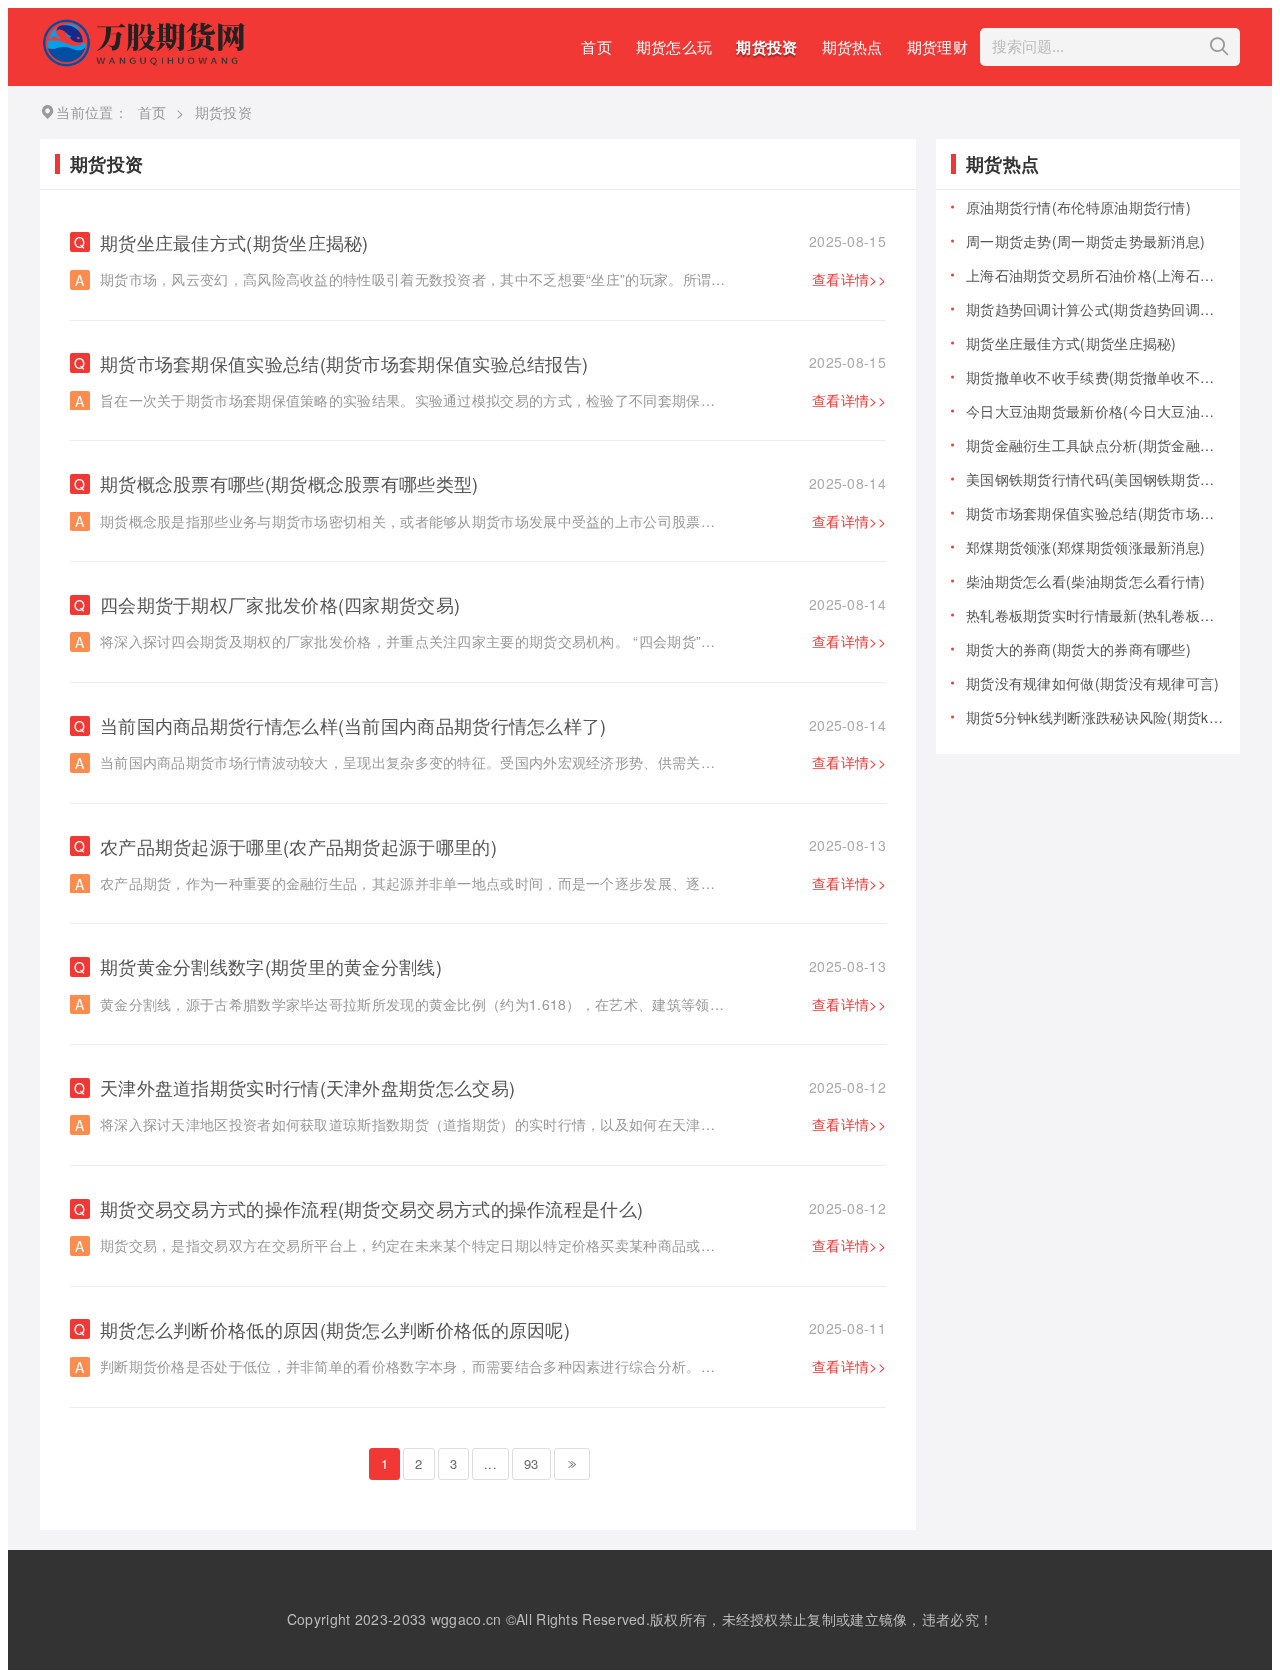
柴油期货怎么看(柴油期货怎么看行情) (1085, 581)
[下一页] (572, 1464)
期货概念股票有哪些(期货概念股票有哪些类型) (493, 483)
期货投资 (766, 47)
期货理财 (937, 46)
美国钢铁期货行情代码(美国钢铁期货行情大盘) (1095, 479)
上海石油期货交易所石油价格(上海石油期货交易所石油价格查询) (1095, 275)
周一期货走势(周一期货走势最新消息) (1085, 241)
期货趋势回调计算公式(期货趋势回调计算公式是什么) (1095, 309)
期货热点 (852, 46)
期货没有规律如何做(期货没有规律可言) (1093, 683)
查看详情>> (849, 279)
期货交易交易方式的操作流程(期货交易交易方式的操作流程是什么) (493, 1208)
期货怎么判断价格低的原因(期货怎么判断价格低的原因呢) (493, 1329)
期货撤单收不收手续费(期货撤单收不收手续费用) (1095, 377)
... (490, 1463)
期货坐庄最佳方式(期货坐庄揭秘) (493, 242)
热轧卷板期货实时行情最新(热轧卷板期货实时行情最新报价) (1095, 615)
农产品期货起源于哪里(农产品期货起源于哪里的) (493, 846)
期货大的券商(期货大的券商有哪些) (1078, 649)
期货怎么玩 (674, 46)
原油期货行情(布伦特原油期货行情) (1078, 207)
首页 (596, 46)
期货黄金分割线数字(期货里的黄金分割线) (493, 966)
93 (531, 1463)
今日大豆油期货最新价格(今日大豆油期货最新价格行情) (1095, 411)
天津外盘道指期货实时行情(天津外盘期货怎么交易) (493, 1087)
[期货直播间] (147, 60)
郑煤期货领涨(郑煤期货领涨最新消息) (1085, 547)
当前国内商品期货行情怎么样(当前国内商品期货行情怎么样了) (493, 725)
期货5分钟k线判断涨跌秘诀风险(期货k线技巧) (1095, 717)
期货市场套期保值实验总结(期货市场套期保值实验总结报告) (493, 363)
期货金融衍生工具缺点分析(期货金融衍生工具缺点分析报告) (1095, 445)
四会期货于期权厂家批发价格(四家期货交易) (493, 604)
